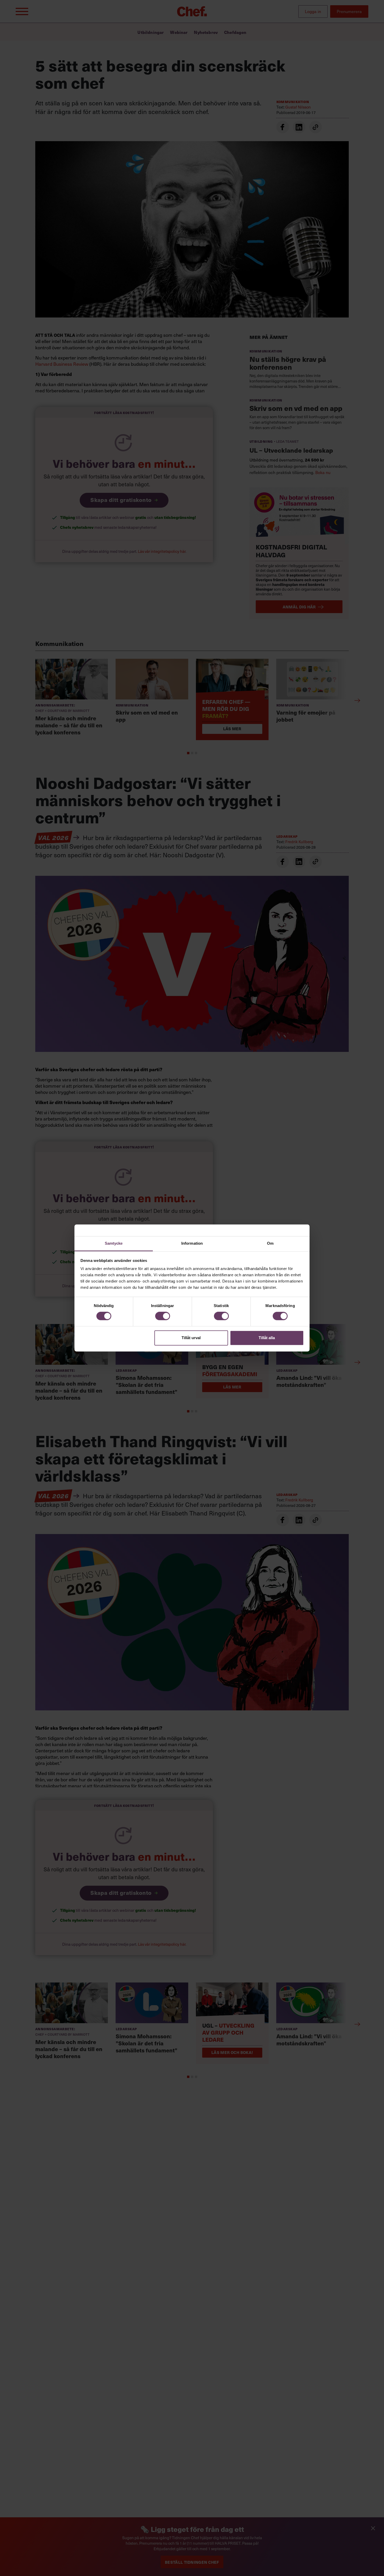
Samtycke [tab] (114, 1243)
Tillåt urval (191, 1338)
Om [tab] (270, 1243)
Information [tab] (192, 1243)
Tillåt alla (267, 1338)
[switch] (163, 1316)
